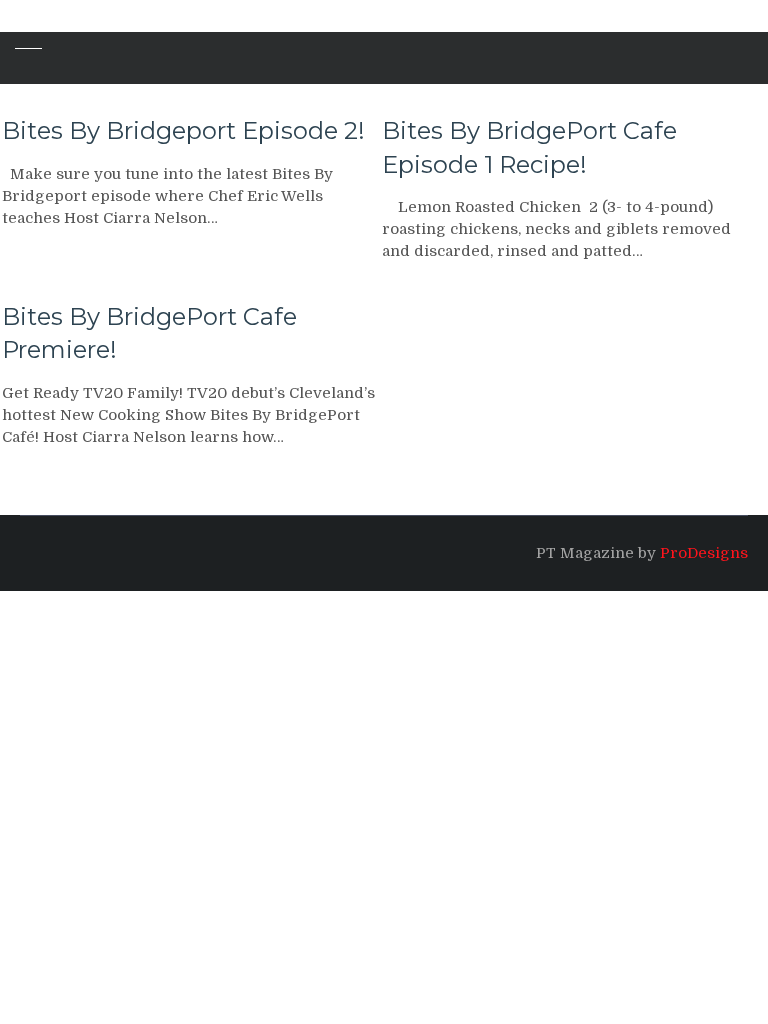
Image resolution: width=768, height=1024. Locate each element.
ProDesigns (704, 553)
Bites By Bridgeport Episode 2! (183, 130)
